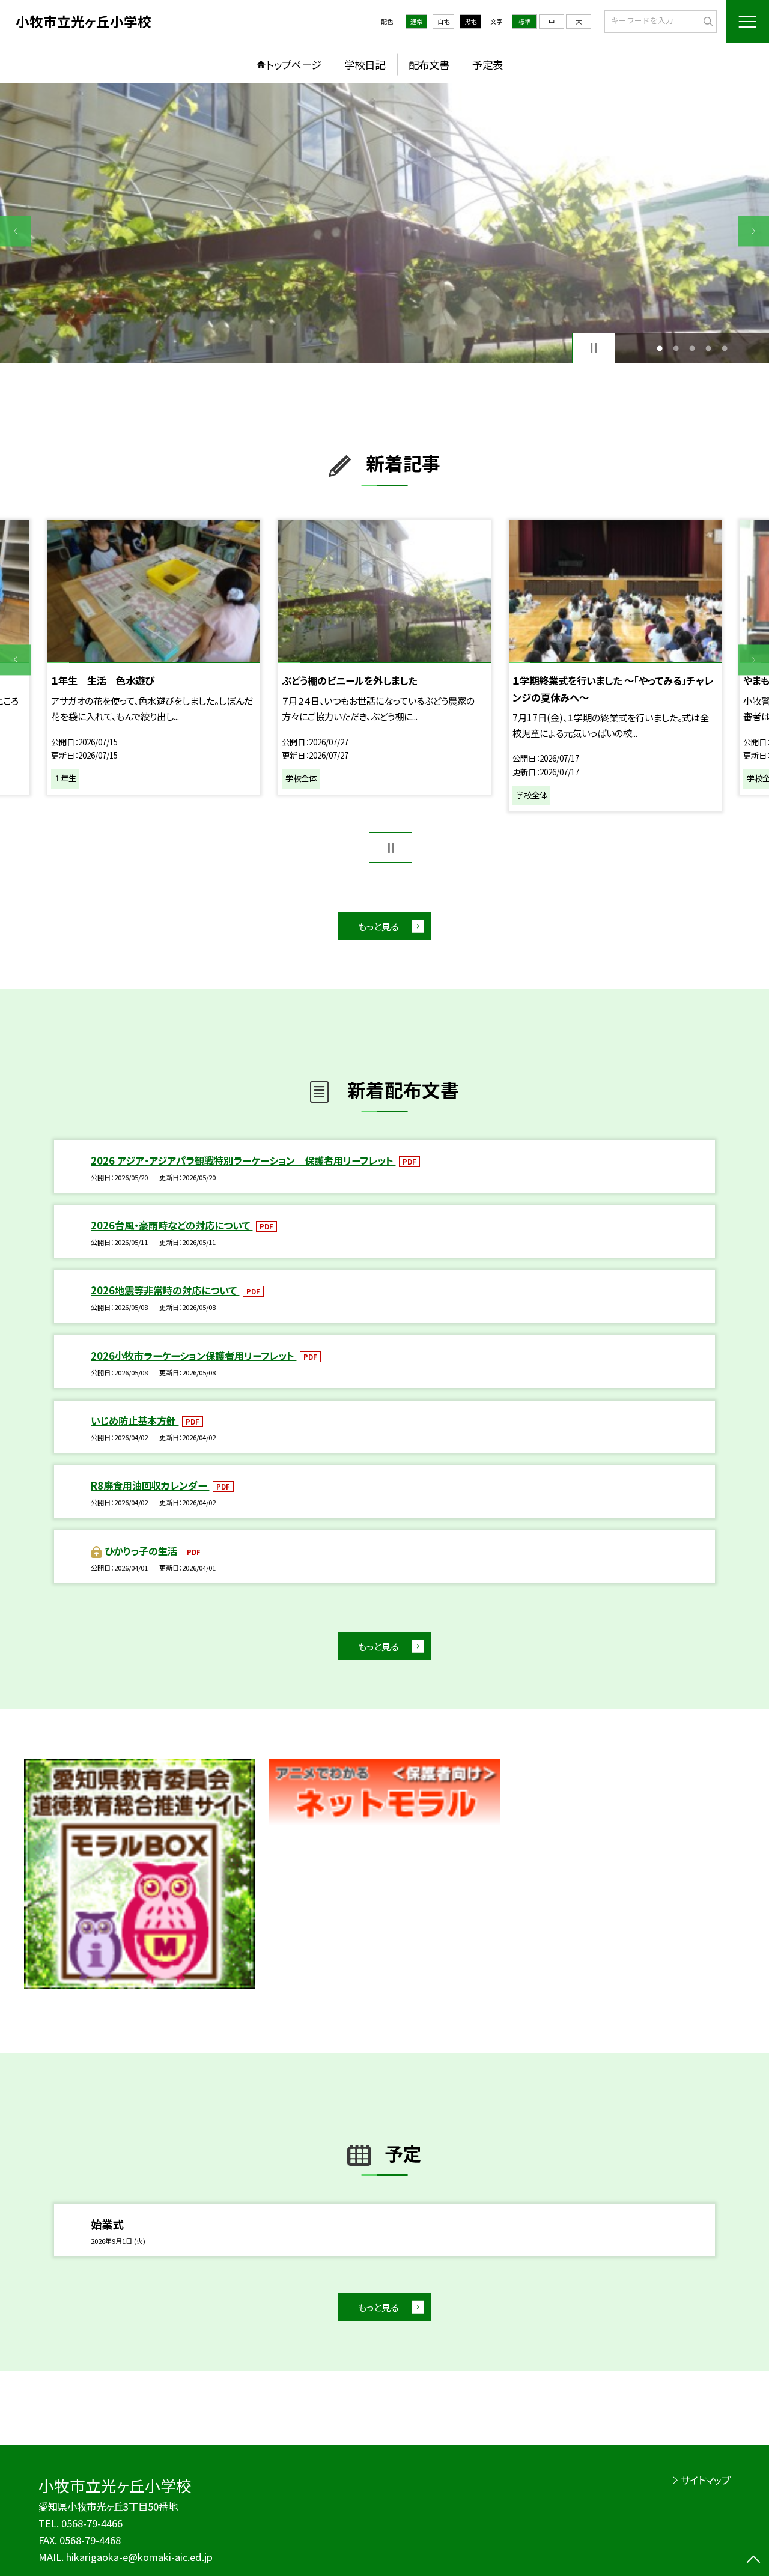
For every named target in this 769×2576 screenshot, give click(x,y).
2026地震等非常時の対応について (165, 1290)
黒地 (470, 21)
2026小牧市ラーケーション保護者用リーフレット (193, 1356)
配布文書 (429, 65)
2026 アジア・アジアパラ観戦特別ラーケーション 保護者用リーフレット (243, 1160)
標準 (524, 21)
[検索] (706, 21)
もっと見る (378, 926)
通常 (416, 21)
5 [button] (725, 348)
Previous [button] (15, 231)
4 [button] (709, 348)
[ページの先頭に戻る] (754, 2561)
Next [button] (754, 231)
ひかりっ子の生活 (142, 1551)
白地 (443, 21)
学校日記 (365, 65)
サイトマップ (706, 2480)
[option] (384, 223)
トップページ (294, 65)
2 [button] (676, 348)
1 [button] (659, 348)
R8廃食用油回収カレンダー (150, 1485)
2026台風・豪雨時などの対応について (172, 1225)
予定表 (488, 65)
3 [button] (692, 348)
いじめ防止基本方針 (135, 1420)
